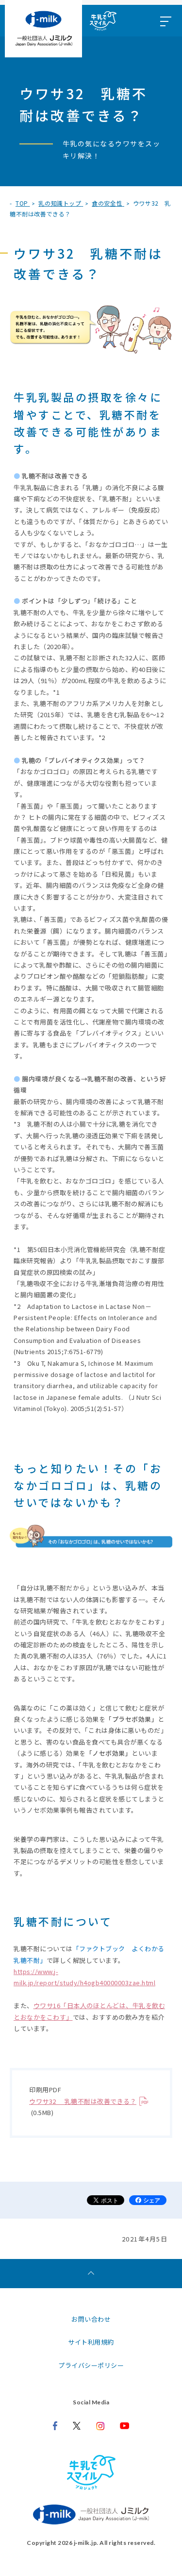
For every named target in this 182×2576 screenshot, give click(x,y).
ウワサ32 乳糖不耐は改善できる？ (83, 2101)
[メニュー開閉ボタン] (165, 21)
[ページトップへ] (91, 2274)
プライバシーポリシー (91, 2365)
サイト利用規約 (91, 2342)
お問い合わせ (91, 2319)
